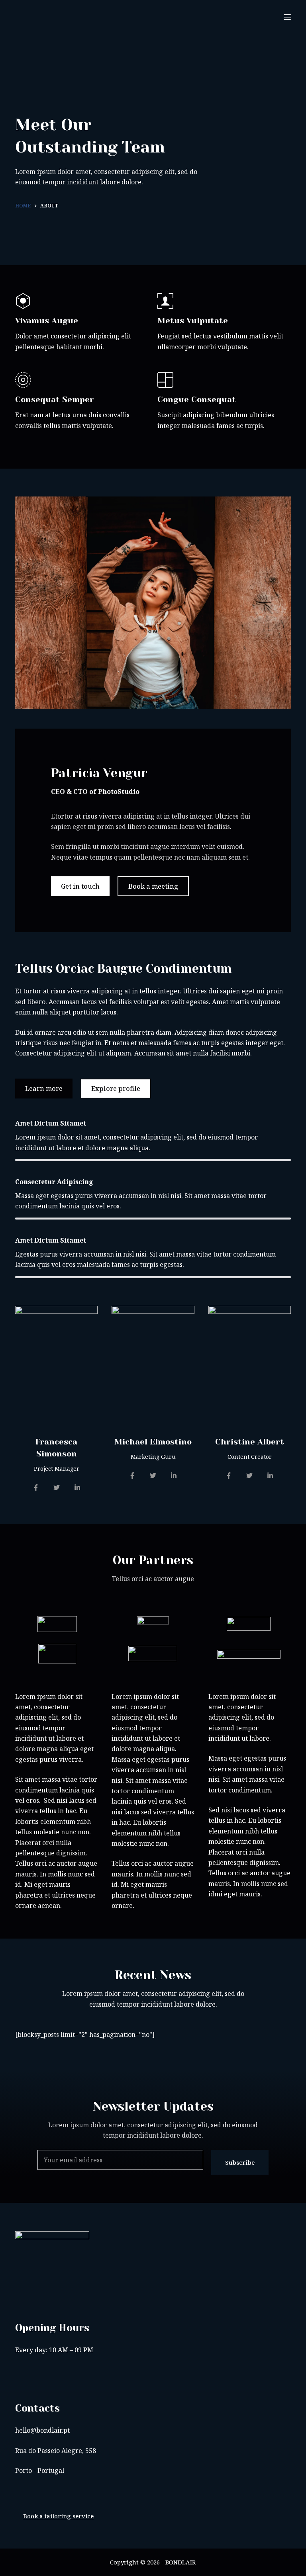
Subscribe (240, 2162)
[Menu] (287, 17)
